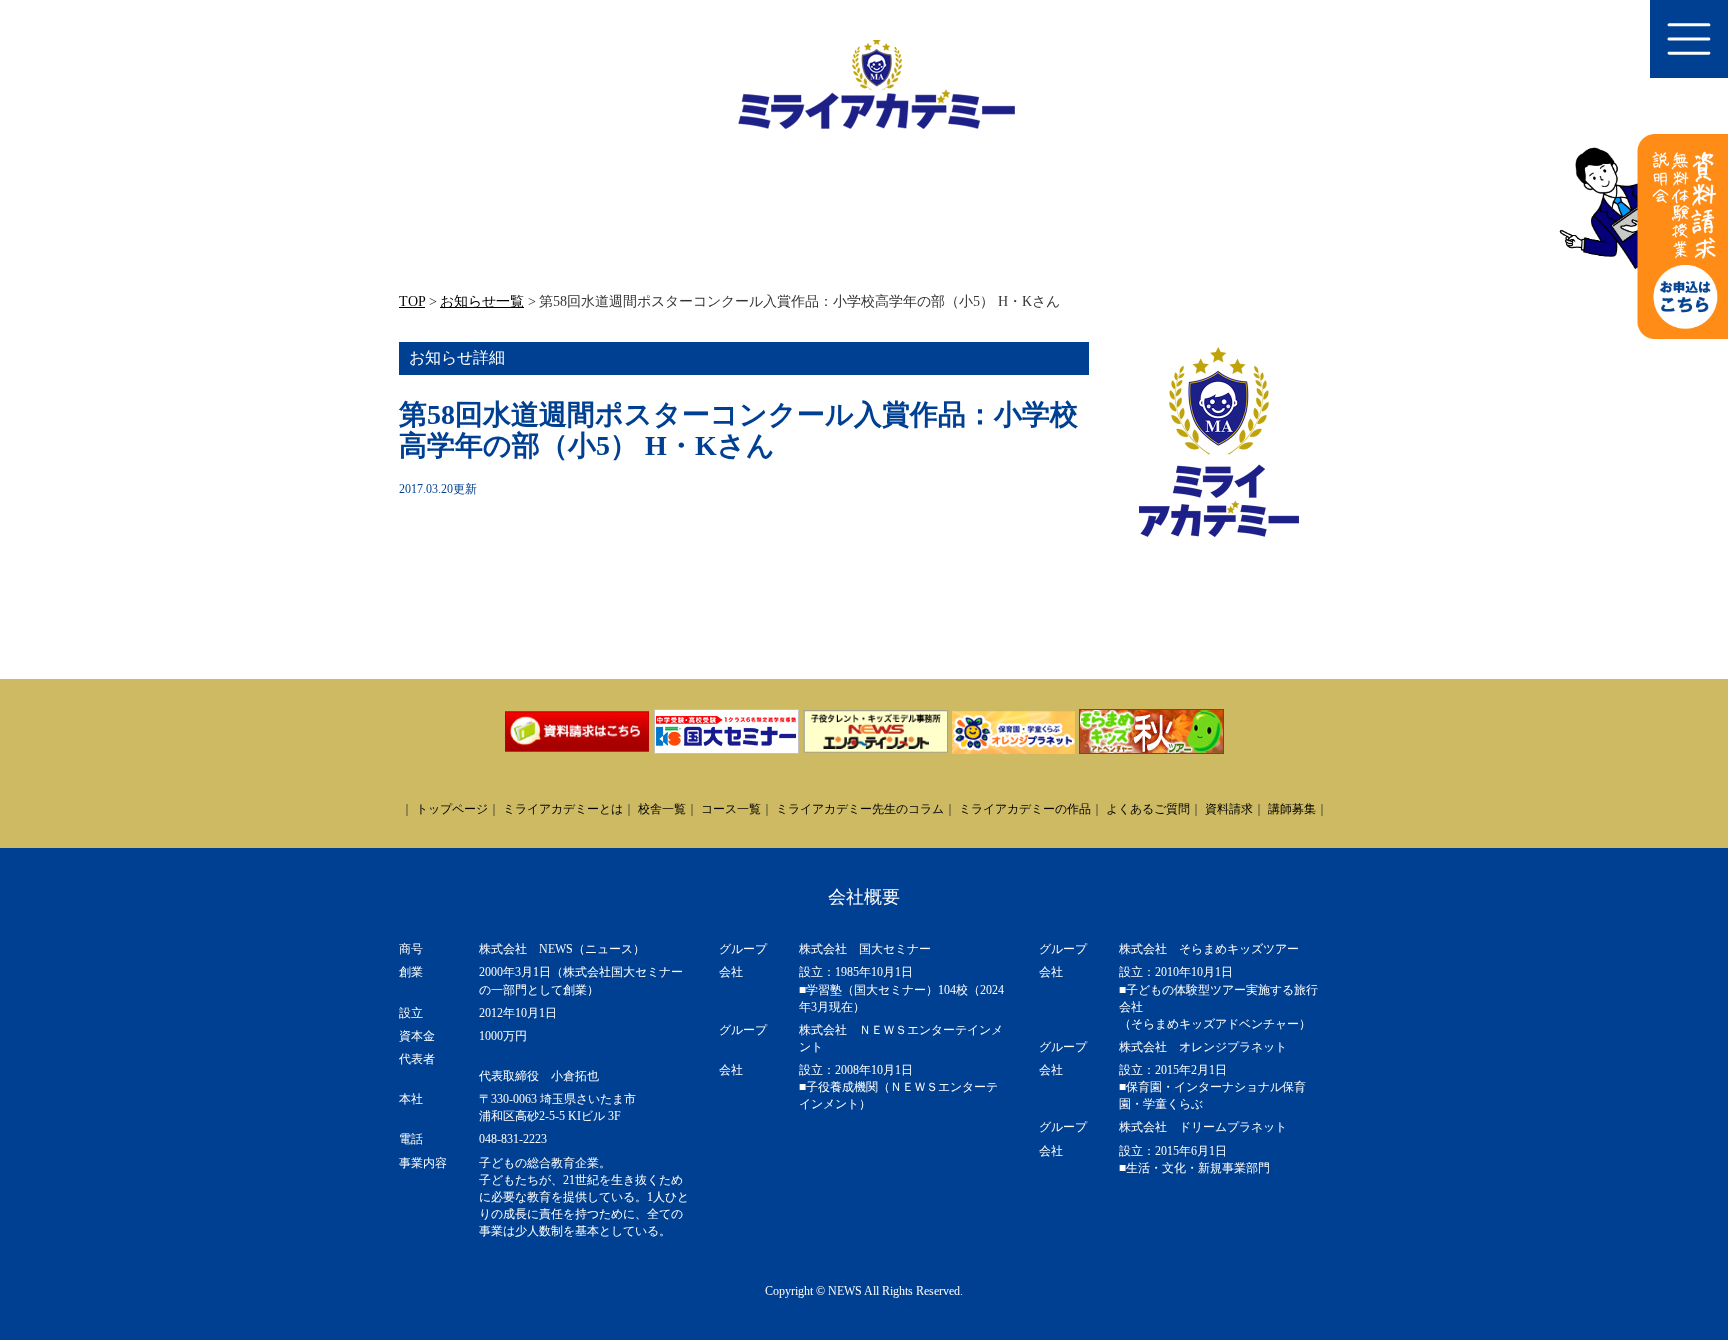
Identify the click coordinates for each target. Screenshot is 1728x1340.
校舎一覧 (662, 809)
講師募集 (1292, 809)
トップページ (452, 809)
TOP (412, 301)
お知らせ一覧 (482, 301)
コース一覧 (731, 809)
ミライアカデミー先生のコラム (860, 809)
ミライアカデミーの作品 (1025, 809)
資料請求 (1229, 809)
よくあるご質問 (1148, 809)
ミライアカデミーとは (563, 809)
